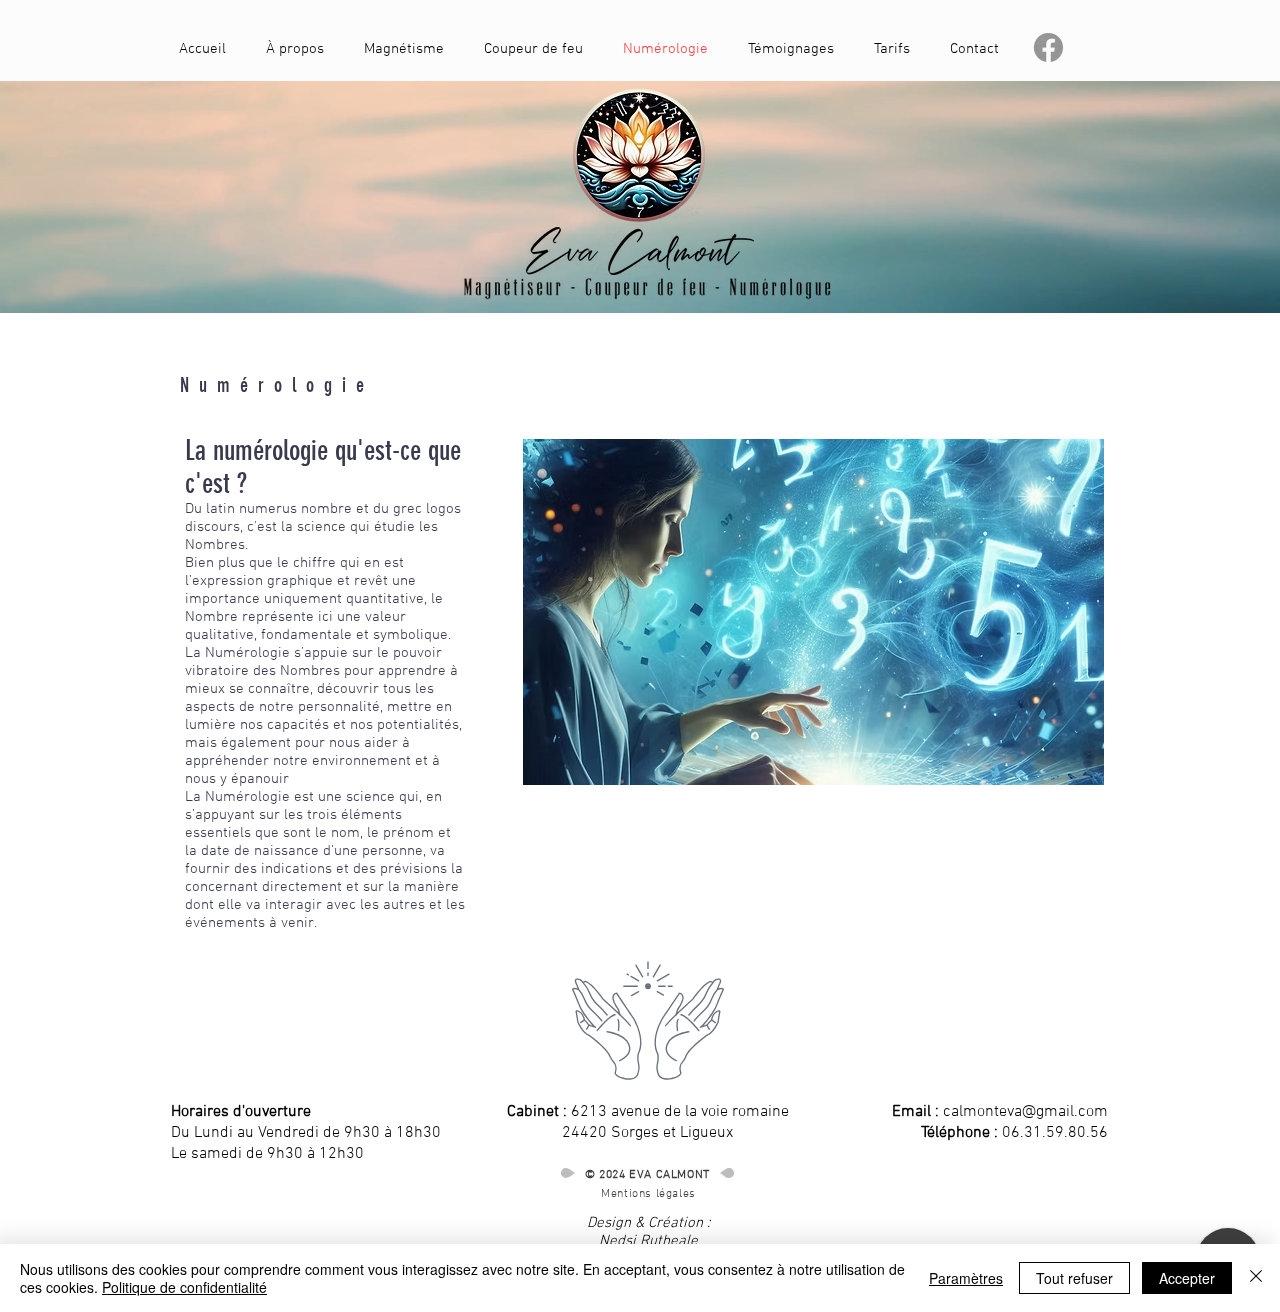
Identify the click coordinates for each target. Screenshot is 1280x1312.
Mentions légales (648, 1194)
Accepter (1187, 1278)
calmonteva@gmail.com (1025, 1112)
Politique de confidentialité (184, 1287)
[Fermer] (1256, 1278)
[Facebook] (1048, 47)
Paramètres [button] (966, 1278)
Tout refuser (1074, 1278)
